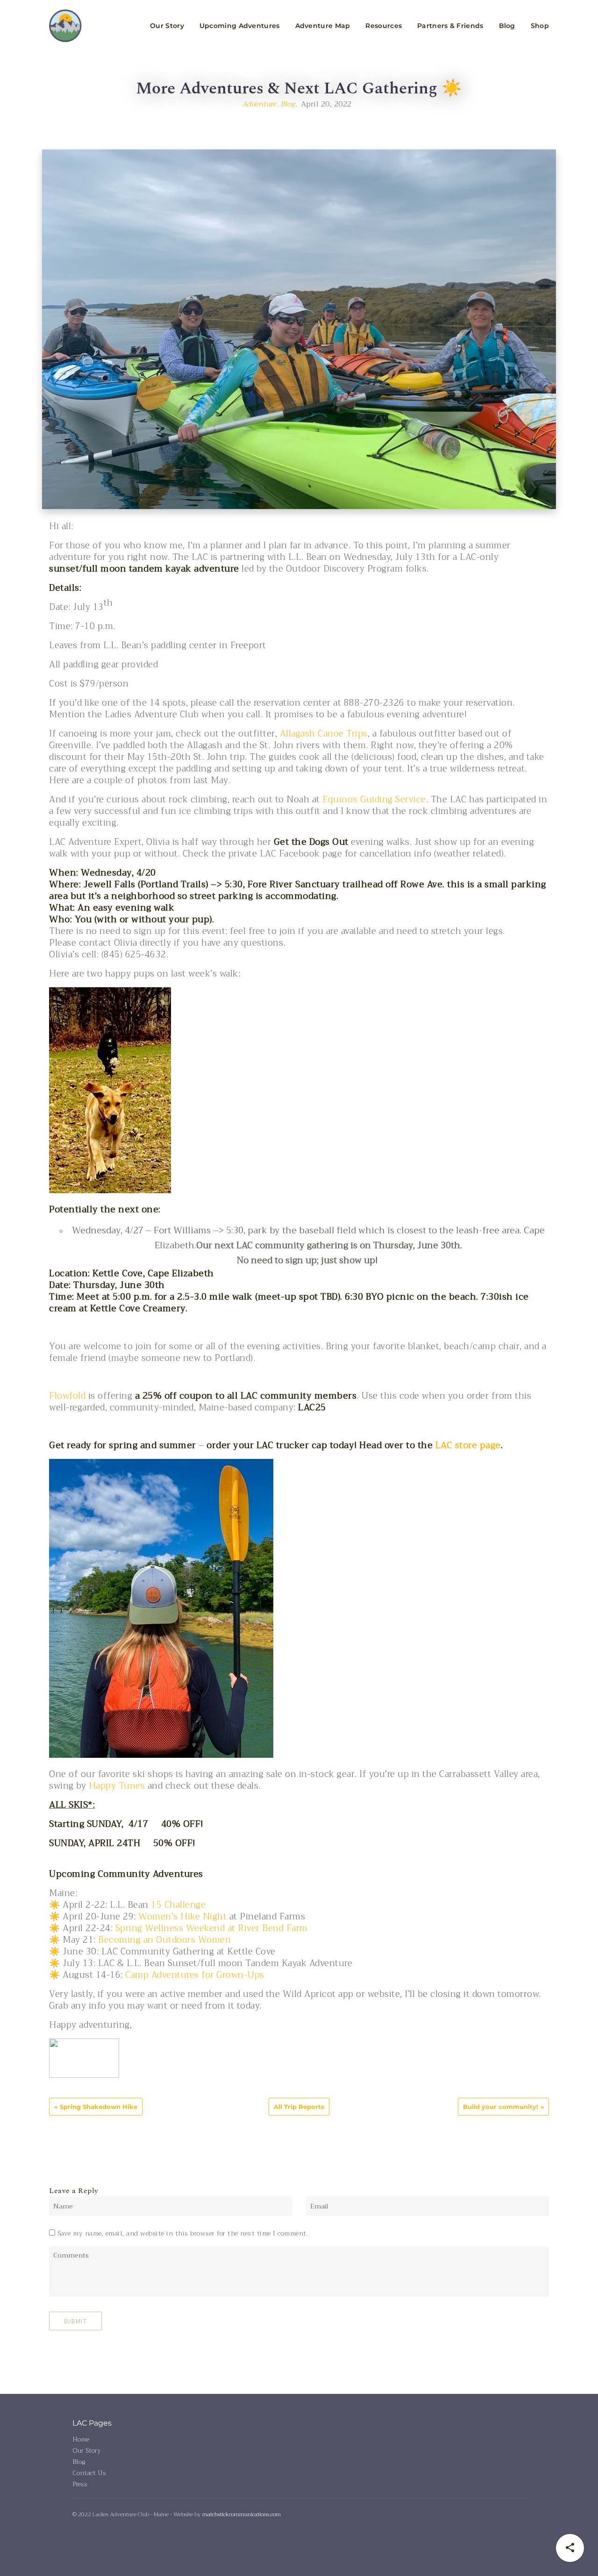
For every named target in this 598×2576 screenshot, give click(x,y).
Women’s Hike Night (182, 1917)
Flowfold (67, 1396)
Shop (540, 26)
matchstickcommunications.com (242, 2514)
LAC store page (468, 1445)
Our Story (167, 26)
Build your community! (501, 2107)
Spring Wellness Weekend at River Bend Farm (212, 1928)
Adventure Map (323, 26)
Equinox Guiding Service (374, 800)
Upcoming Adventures (240, 26)
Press (80, 2484)
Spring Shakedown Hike (99, 2107)
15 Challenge (178, 1905)
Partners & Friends (450, 26)
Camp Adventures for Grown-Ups (195, 1975)
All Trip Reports (299, 2107)
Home (81, 2439)
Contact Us (89, 2473)
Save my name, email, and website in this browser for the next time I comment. (183, 2233)
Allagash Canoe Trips (324, 734)
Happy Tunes (117, 1786)
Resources (384, 26)
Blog (507, 26)
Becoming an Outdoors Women (164, 1940)
